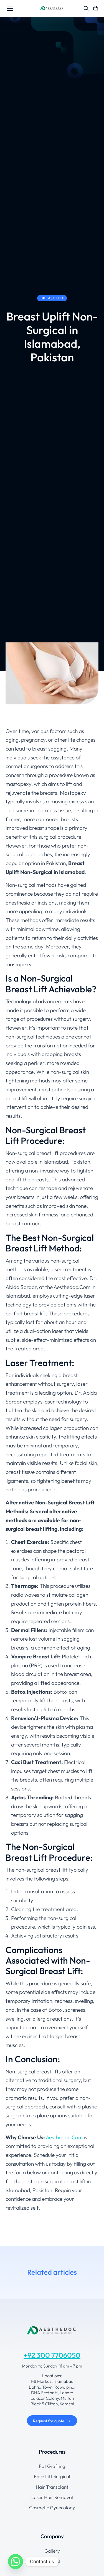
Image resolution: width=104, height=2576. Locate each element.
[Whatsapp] (16, 2562)
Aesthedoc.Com (64, 2137)
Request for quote (49, 2421)
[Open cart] (96, 8)
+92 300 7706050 (52, 2355)
